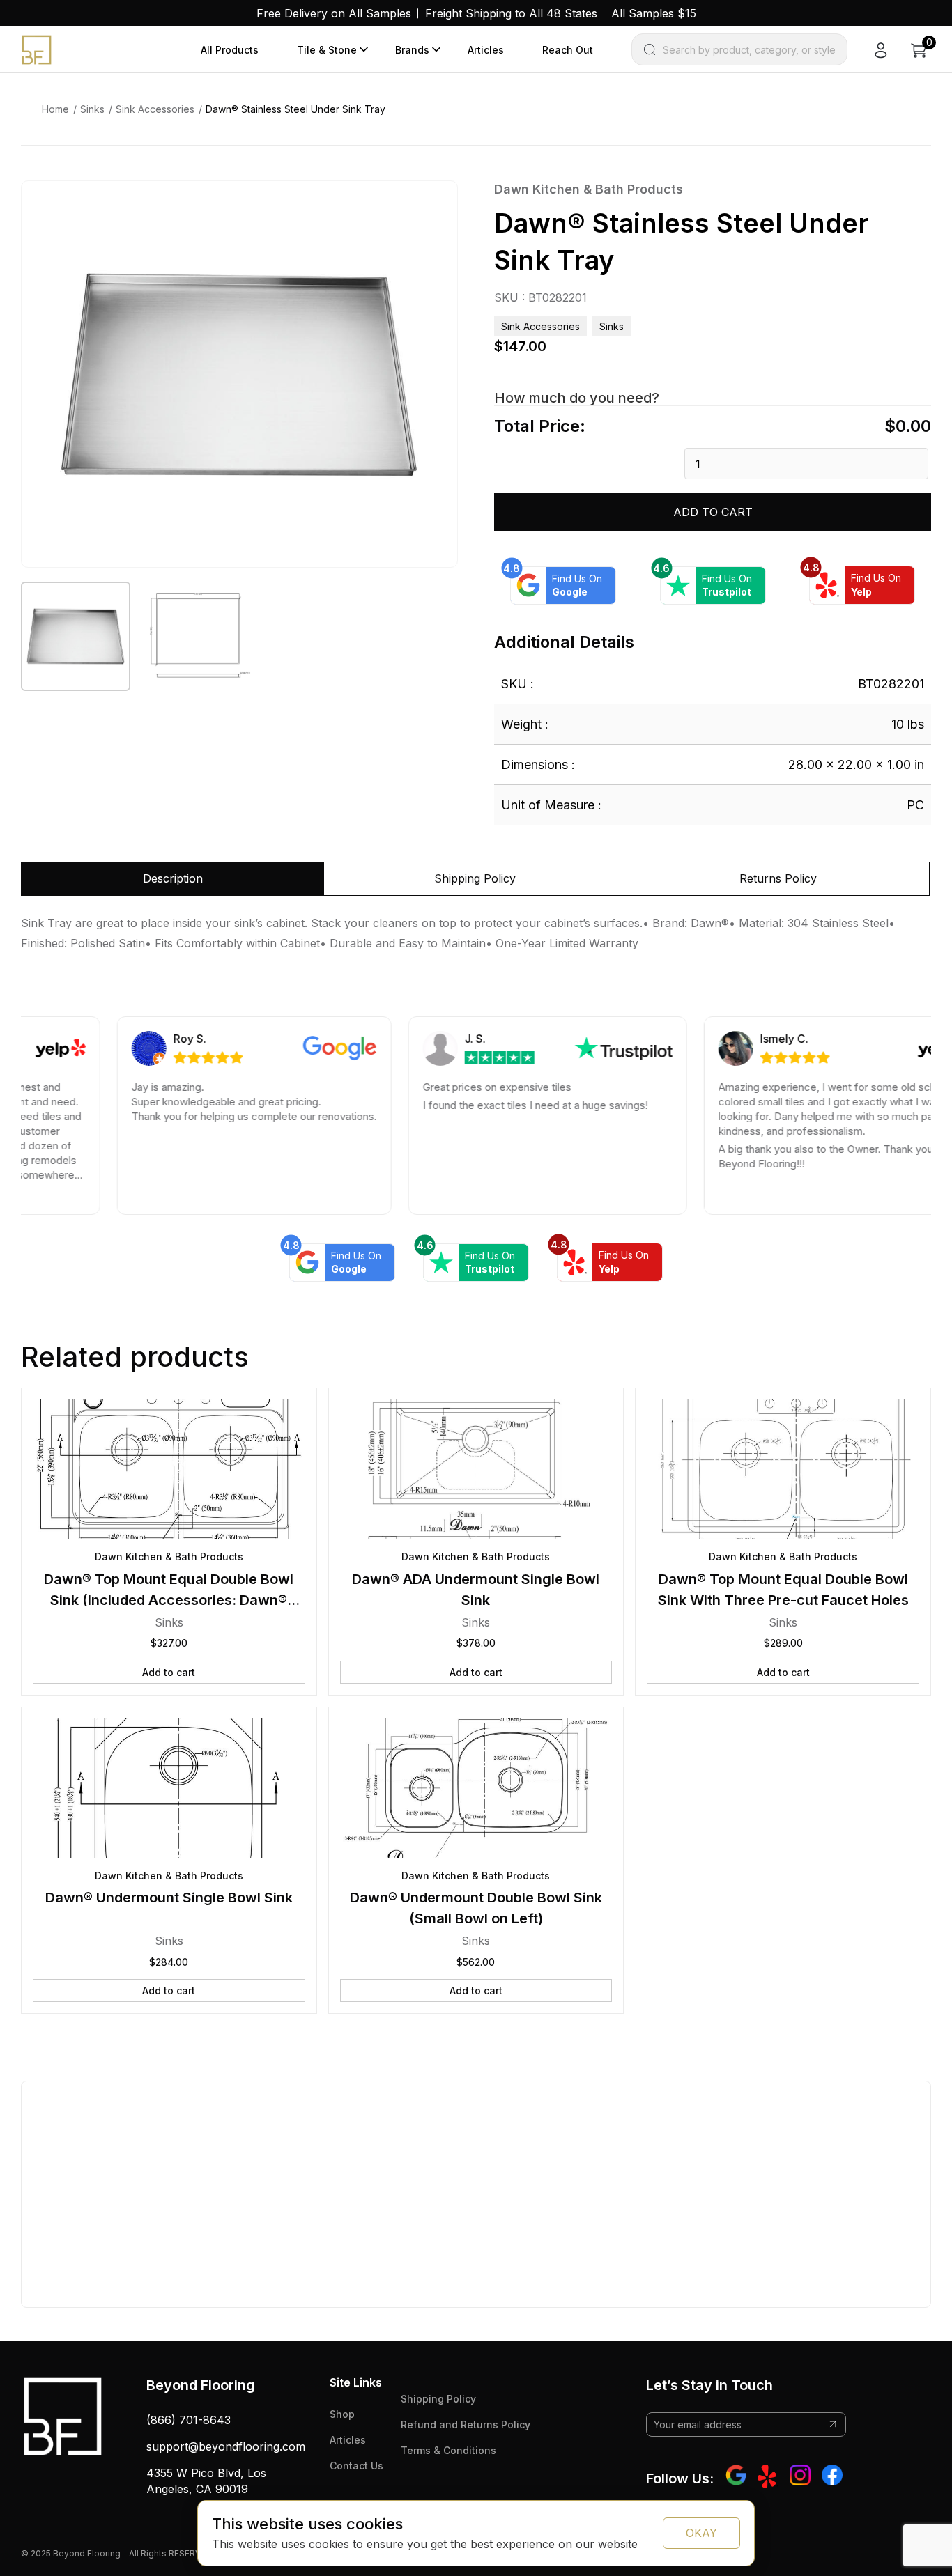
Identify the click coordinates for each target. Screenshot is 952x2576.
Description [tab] (173, 878)
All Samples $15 (654, 13)
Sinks (92, 109)
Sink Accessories (155, 109)
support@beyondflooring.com (226, 2446)
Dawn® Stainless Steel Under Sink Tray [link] (295, 109)
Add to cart (713, 512)
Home (55, 109)
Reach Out (568, 50)
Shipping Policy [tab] (475, 878)
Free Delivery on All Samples (334, 13)
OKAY (701, 2533)
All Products (230, 50)
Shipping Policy (438, 2399)
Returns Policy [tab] (778, 878)
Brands (412, 50)
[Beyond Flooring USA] (37, 49)
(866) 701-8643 (189, 2420)
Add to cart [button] (169, 1672)
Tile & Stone (327, 50)
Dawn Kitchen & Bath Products (589, 189)
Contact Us (356, 2466)
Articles (486, 50)
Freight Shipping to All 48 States (511, 13)
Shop (342, 2414)
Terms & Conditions (448, 2450)
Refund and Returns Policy (466, 2424)
